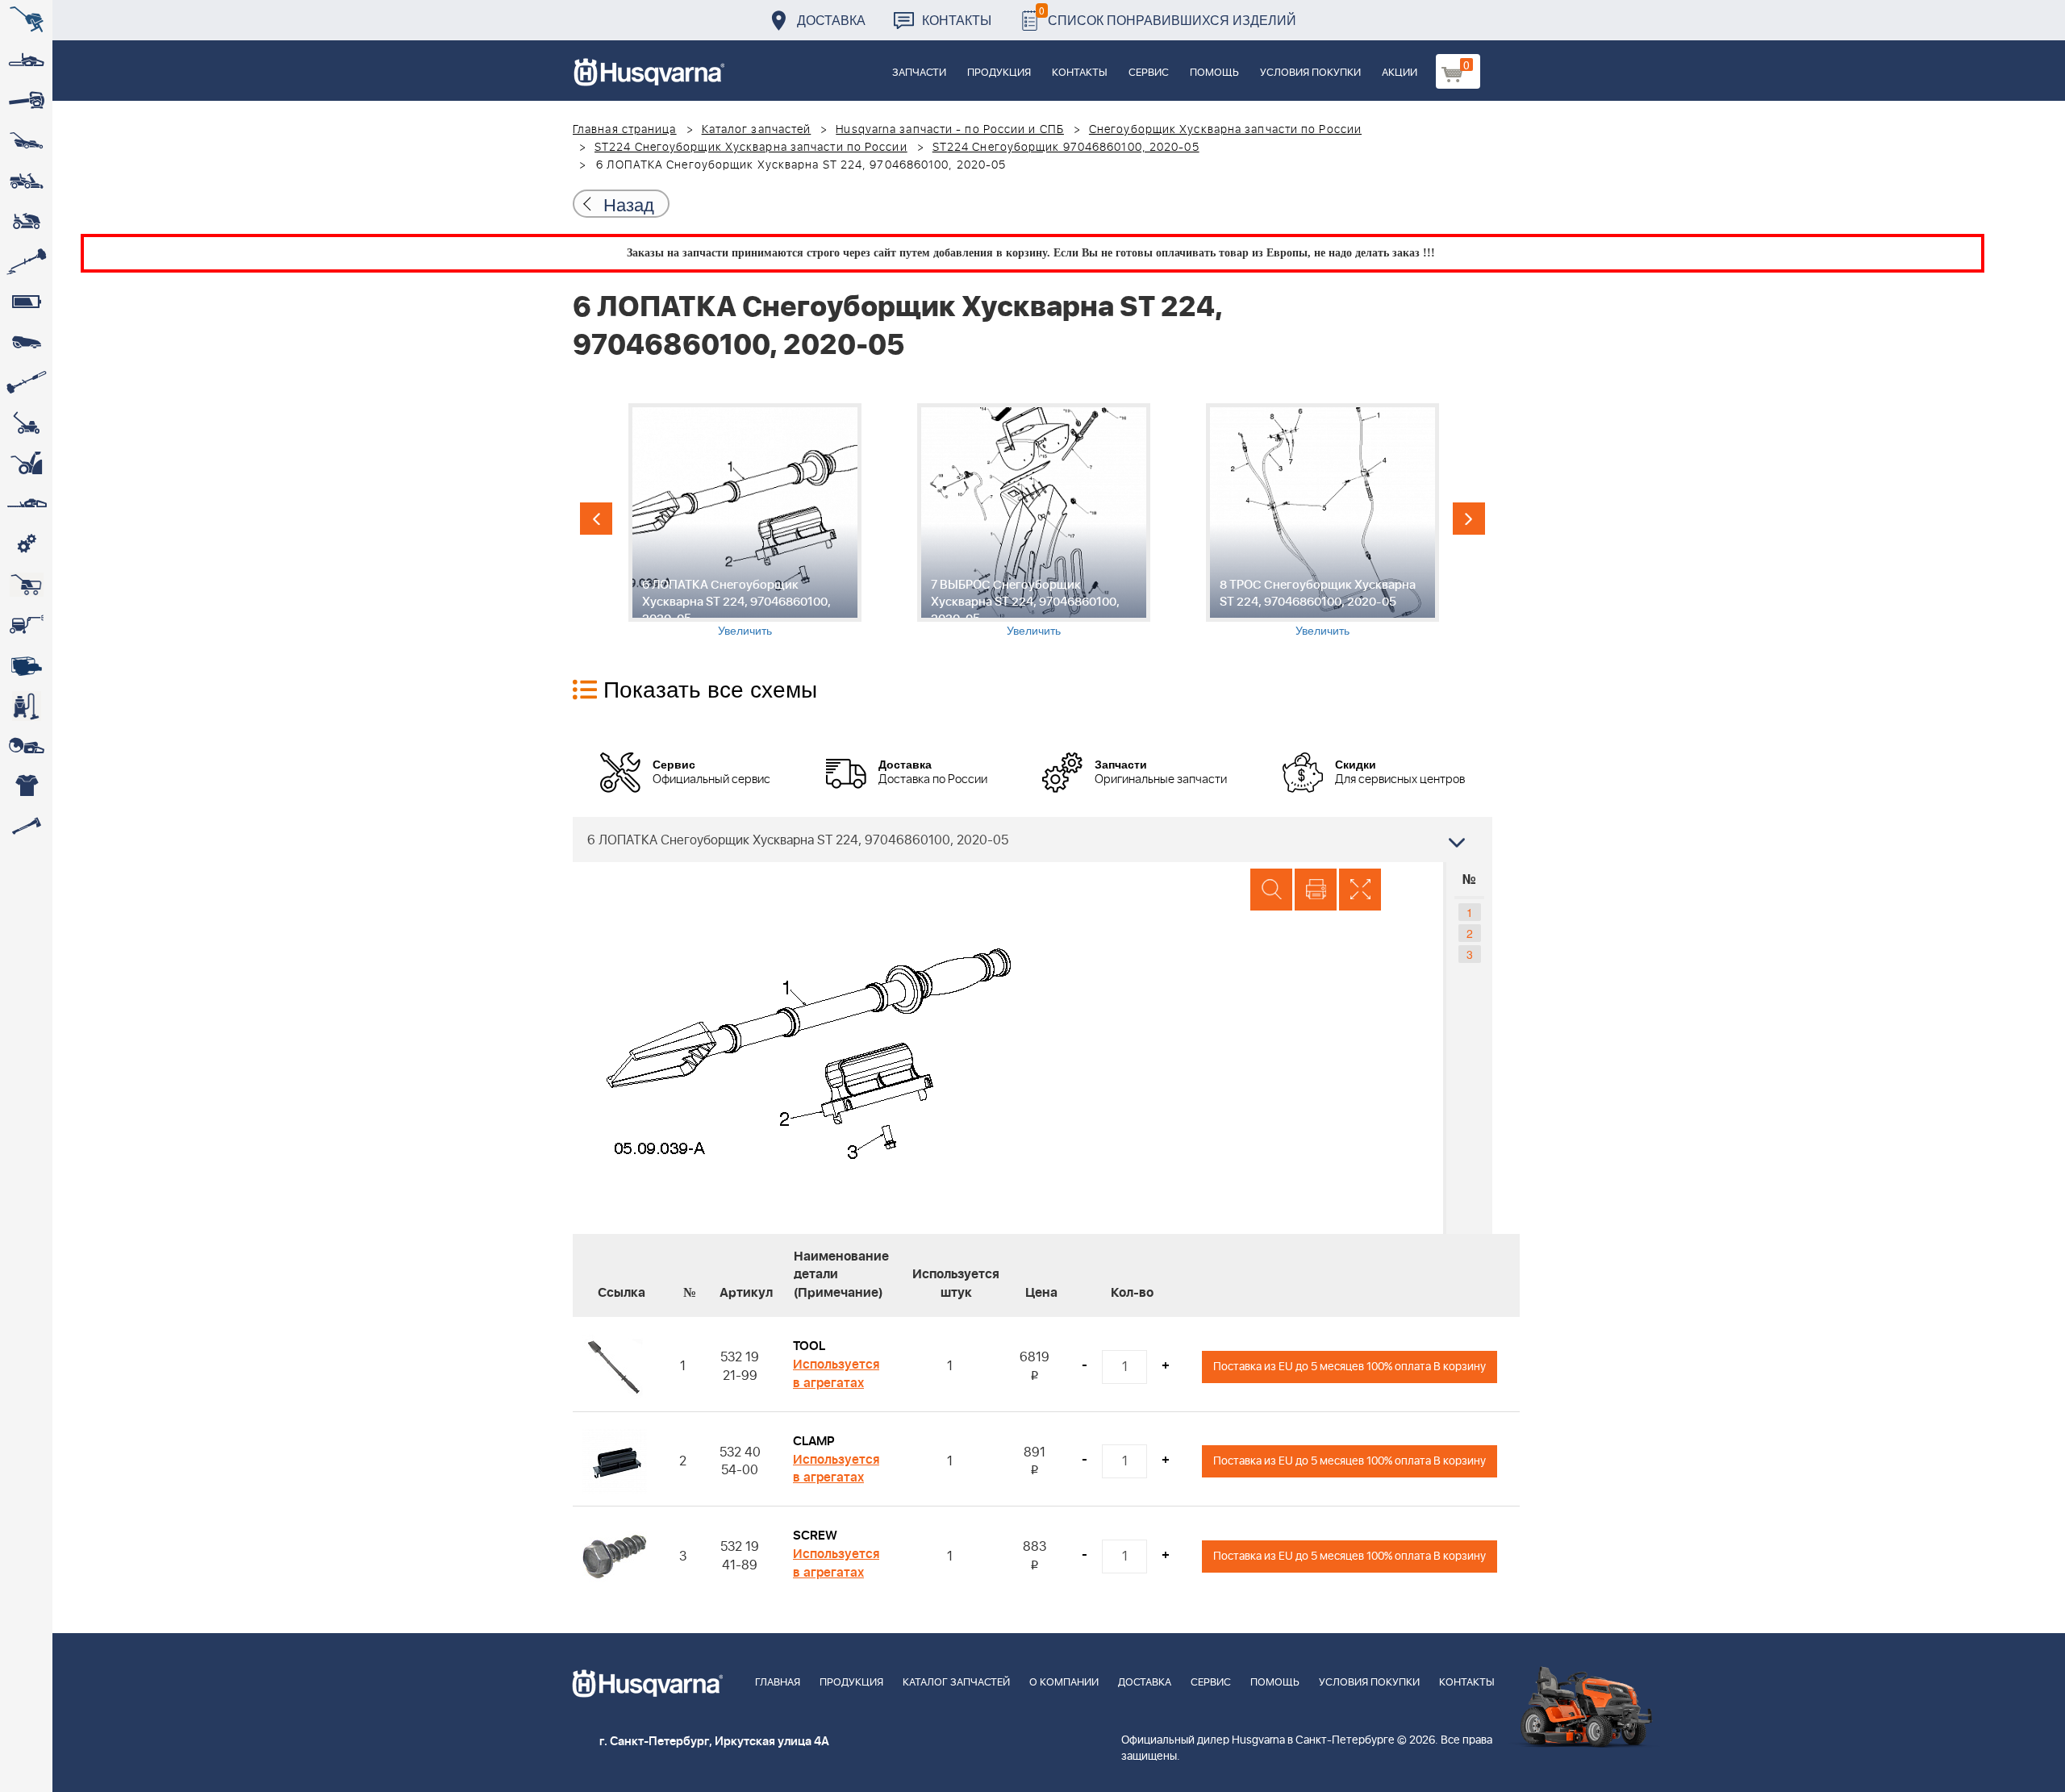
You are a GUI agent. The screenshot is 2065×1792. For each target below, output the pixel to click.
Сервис (1149, 73)
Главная (778, 1683)
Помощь (1214, 73)
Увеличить (745, 630)
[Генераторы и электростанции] (26, 585)
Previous (596, 519)
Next (1469, 519)
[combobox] (1032, 840)
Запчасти (919, 73)
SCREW (815, 1536)
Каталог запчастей (757, 130)
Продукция (999, 73)
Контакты (957, 20)
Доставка (831, 20)
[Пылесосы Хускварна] (26, 706)
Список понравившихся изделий (1168, 16)
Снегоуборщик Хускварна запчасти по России (1225, 130)
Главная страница (625, 130)
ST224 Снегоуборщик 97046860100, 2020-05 (1066, 148)
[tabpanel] (745, 521)
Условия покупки (1310, 73)
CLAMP (814, 1441)
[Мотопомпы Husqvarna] (26, 665)
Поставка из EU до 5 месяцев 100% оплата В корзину (1350, 1367)
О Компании (1064, 1683)
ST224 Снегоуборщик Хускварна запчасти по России (751, 148)
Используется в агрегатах (836, 1374)
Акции (1400, 73)
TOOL (809, 1346)
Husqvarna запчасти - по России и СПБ (950, 130)
